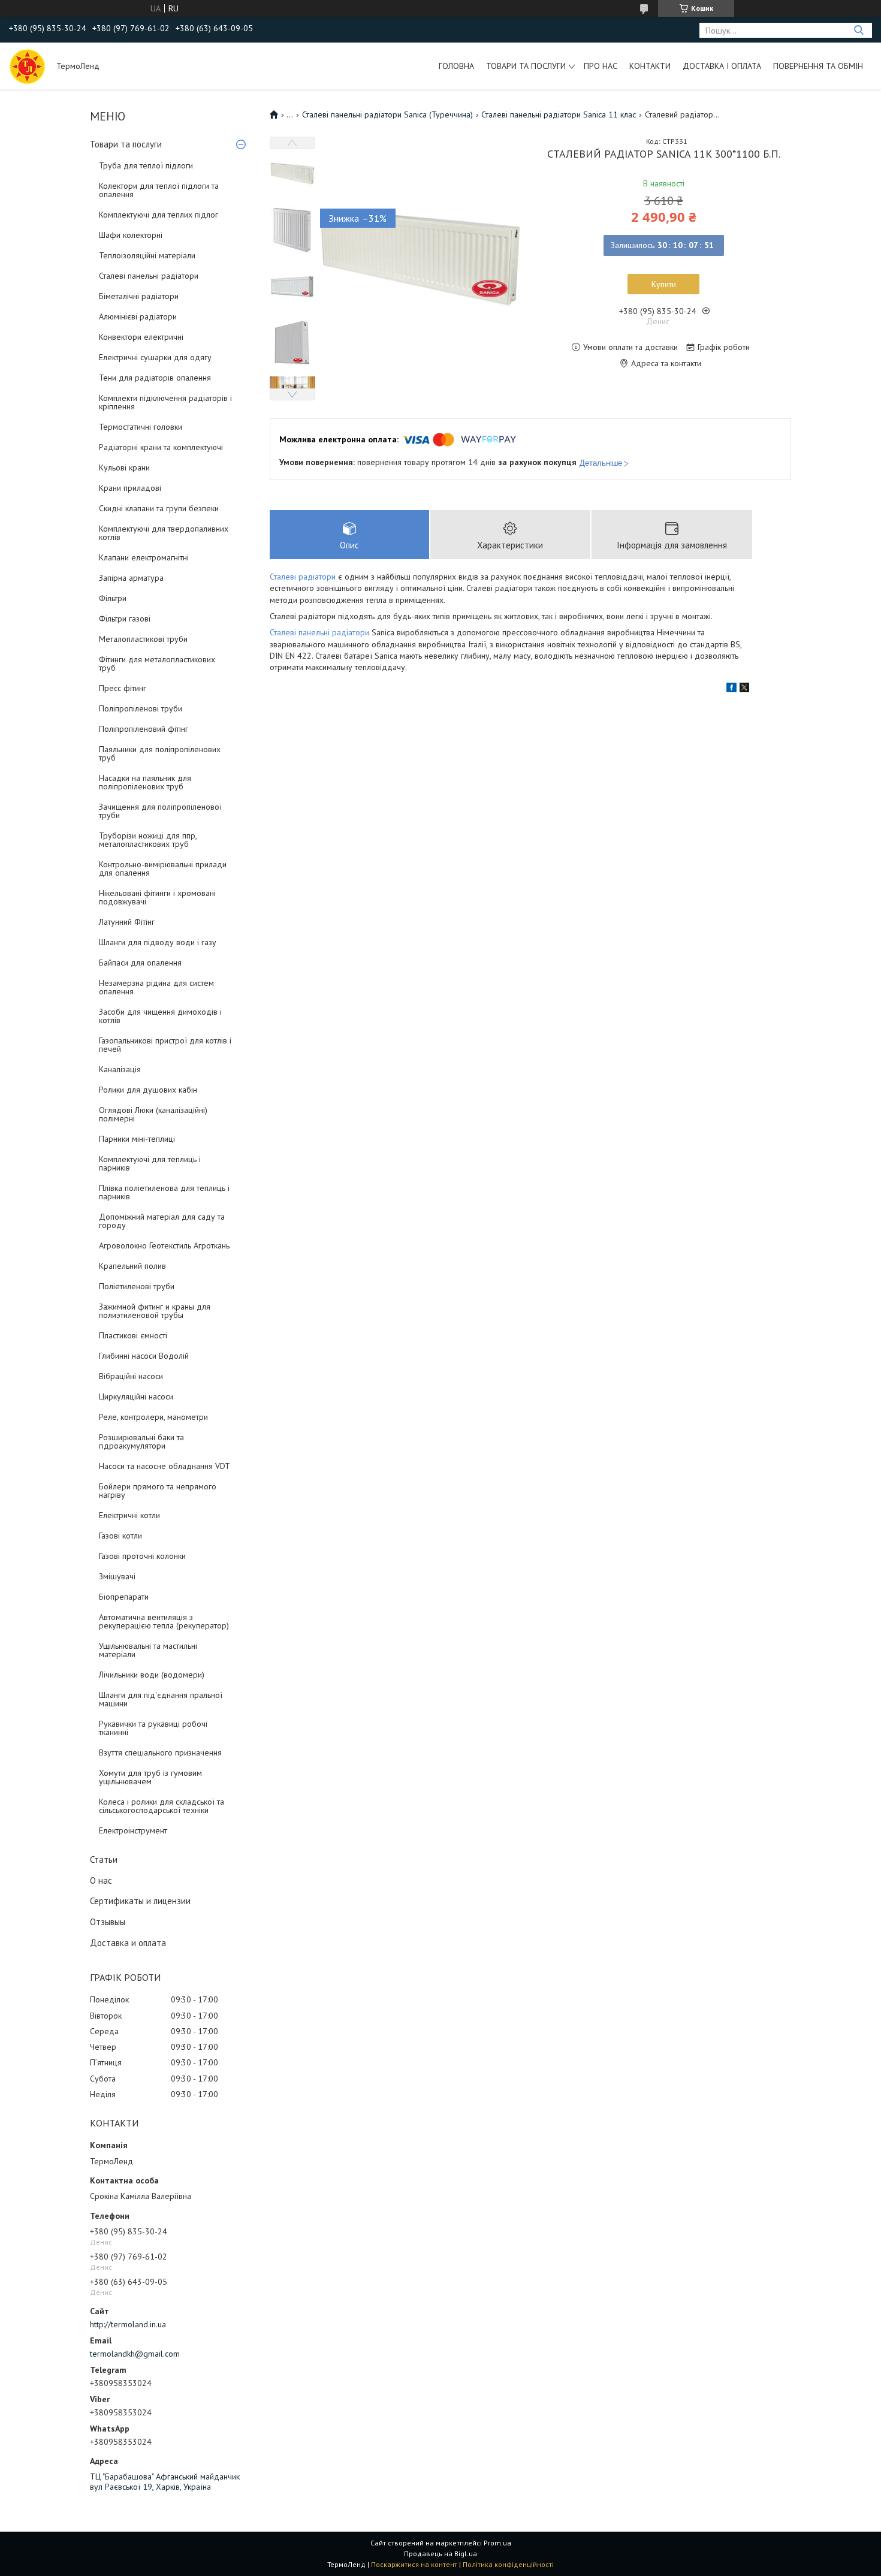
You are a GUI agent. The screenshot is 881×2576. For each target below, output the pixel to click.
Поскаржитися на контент (414, 2564)
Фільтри (113, 598)
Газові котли (120, 1536)
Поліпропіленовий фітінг (144, 729)
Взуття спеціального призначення (160, 1752)
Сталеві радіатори (303, 577)
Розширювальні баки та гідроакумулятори (141, 1441)
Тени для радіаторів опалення (155, 378)
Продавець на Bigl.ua (441, 2554)
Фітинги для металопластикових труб (157, 663)
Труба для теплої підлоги (146, 165)
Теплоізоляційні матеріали (147, 255)
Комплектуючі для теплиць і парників (150, 1163)
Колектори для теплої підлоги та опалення (159, 190)
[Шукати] (859, 30)
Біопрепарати (124, 1597)
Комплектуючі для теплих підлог (159, 215)
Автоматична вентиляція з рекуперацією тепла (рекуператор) (164, 1621)
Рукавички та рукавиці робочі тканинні (153, 1728)
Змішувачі (117, 1576)
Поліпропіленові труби (141, 708)
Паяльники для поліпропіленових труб (160, 753)
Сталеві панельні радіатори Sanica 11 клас (559, 114)
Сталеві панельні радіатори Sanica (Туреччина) (387, 114)
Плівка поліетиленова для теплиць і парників (164, 1192)
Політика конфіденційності (508, 2564)
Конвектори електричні (141, 337)
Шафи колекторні (131, 235)
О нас (101, 1880)
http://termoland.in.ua (128, 2324)
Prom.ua (497, 2543)
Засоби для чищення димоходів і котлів (160, 1016)
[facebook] (731, 689)
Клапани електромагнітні (144, 557)
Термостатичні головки (141, 427)
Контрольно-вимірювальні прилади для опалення (163, 868)
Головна (456, 66)
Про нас (601, 66)
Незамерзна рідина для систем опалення (156, 987)
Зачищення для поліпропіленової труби (160, 811)
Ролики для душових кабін (148, 1090)
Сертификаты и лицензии (140, 1901)
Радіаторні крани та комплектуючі (161, 447)
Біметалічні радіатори (139, 296)
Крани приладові (130, 488)
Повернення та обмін (818, 66)
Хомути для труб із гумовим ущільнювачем (150, 1777)
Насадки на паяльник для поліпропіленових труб (145, 782)
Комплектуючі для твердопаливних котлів (164, 533)
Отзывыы (108, 1922)
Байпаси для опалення (140, 963)
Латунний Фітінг (127, 922)
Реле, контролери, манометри (153, 1417)
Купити (664, 284)
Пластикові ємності (133, 1335)
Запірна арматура (131, 578)
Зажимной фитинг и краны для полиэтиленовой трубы (155, 1311)
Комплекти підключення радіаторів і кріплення (165, 402)
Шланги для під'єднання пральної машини (161, 1699)
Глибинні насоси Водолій (144, 1356)
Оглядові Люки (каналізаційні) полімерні (153, 1114)
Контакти (650, 66)
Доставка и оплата (128, 1943)
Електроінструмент (133, 1830)
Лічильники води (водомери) (152, 1675)
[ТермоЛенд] (27, 66)
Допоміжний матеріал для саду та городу (162, 1221)
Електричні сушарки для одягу (155, 357)
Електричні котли (129, 1515)
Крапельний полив (132, 1266)
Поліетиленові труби (137, 1286)
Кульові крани (124, 467)
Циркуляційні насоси (136, 1396)
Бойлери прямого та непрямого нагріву (158, 1491)
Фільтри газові (125, 619)
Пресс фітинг (123, 688)
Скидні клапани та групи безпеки (159, 508)
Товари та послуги (526, 66)
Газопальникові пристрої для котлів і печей (165, 1045)
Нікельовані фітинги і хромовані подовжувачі (157, 897)
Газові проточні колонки (142, 1556)
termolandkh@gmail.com (135, 2354)
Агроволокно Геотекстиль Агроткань (164, 1245)
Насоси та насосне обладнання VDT (165, 1466)
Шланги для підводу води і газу (158, 942)
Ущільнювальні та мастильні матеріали (148, 1650)
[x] (744, 689)
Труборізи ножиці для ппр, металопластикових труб (148, 840)
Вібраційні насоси (131, 1376)
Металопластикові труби (143, 639)
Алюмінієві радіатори (138, 316)
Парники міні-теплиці (137, 1139)
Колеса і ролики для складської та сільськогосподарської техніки (162, 1806)
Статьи (104, 1859)
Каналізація (120, 1069)
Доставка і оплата (722, 66)
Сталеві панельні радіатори (149, 276)
